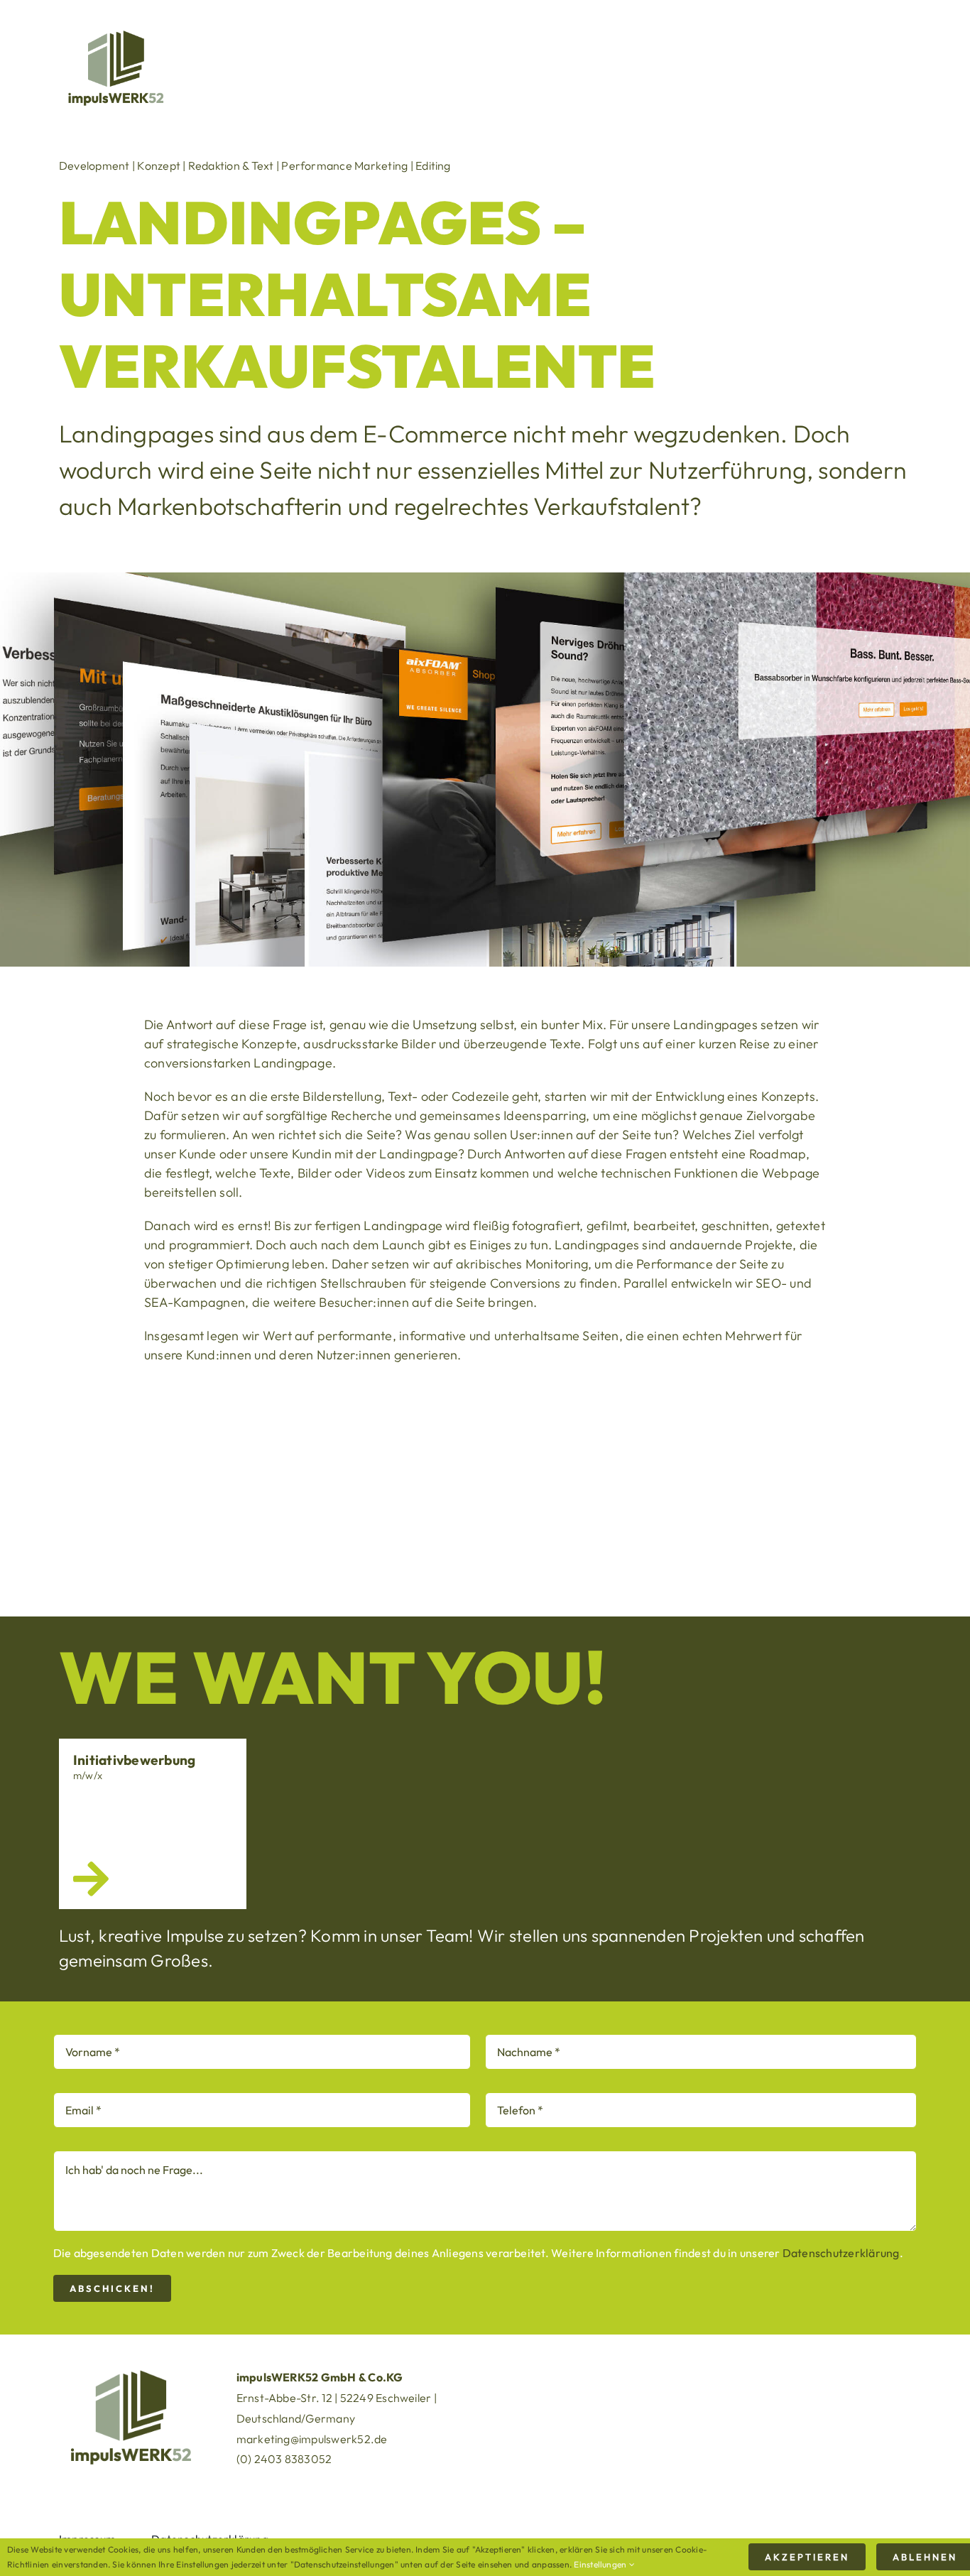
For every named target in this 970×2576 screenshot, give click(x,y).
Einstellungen (601, 2564)
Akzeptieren (807, 2557)
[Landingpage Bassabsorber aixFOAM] (190, 1486)
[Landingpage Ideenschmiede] (780, 1486)
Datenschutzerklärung (841, 2253)
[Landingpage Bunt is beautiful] (485, 1486)
